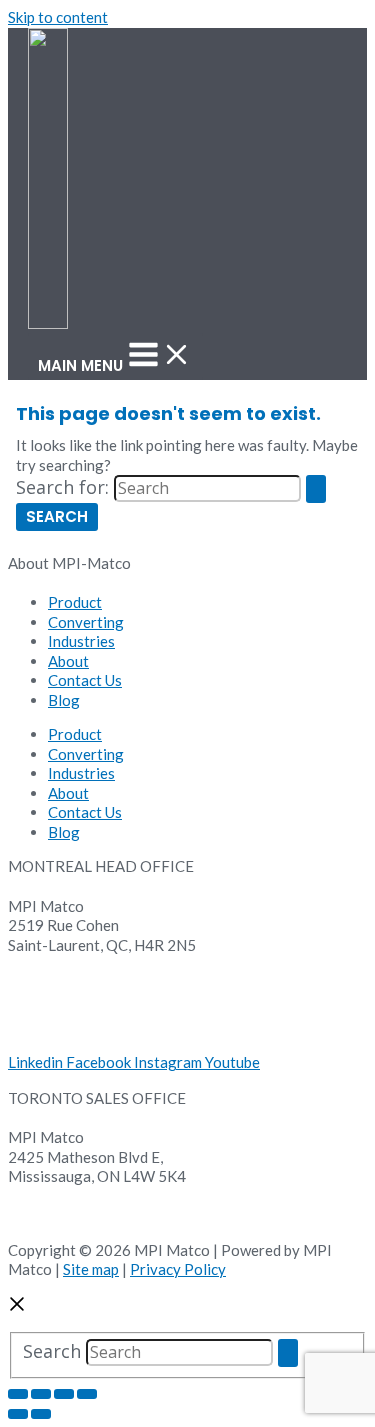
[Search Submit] (316, 489)
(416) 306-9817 (62, 1215)
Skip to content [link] (58, 17)
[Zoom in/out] (18, 1394)
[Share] (64, 1394)
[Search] (288, 1353)
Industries (81, 641)
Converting (86, 622)
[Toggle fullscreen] (41, 1394)
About (68, 661)
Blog (64, 700)
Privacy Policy (178, 1269)
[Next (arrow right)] (41, 1414)
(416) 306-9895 (62, 1196)
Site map (91, 1269)
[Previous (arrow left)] (18, 1414)
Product (75, 602)
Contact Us (85, 680)
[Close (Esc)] (87, 1394)
